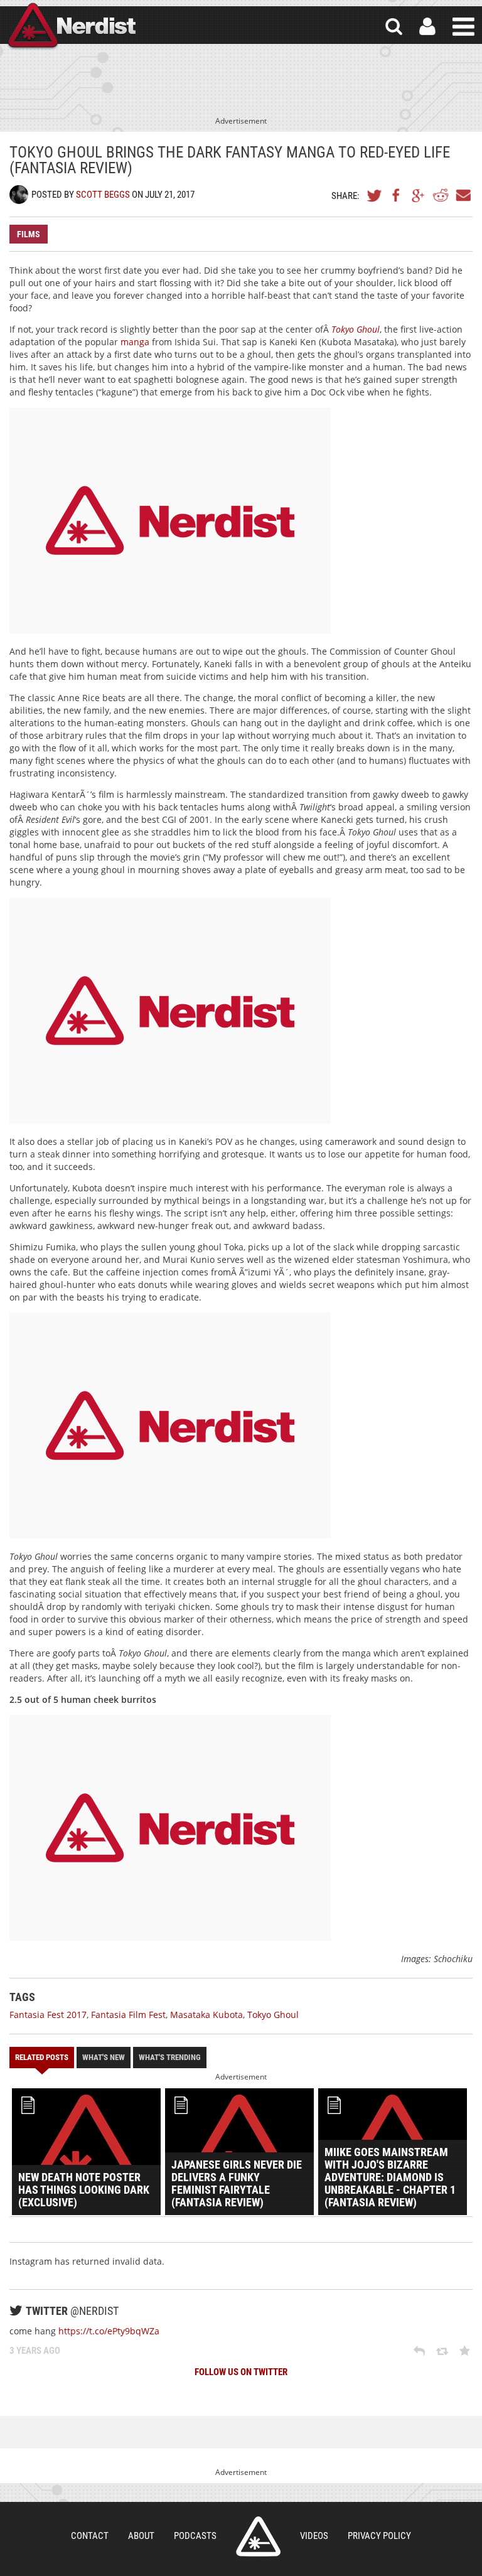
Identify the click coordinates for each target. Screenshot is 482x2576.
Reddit (441, 195)
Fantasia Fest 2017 (48, 2015)
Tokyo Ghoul (273, 2015)
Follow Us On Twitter (241, 2372)
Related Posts (42, 2057)
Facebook (397, 195)
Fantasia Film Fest (128, 2015)
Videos (314, 2536)
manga (136, 342)
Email (463, 195)
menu (463, 27)
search (394, 27)
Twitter (375, 195)
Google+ (419, 195)
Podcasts (195, 2536)
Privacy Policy (379, 2536)
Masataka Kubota (206, 2015)
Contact (90, 2536)
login (427, 27)
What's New (104, 2057)
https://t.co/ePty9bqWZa (109, 2331)
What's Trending (170, 2057)
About (141, 2536)
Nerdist (71, 27)
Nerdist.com (258, 2536)
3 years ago (35, 2351)
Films (29, 234)
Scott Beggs (103, 195)
